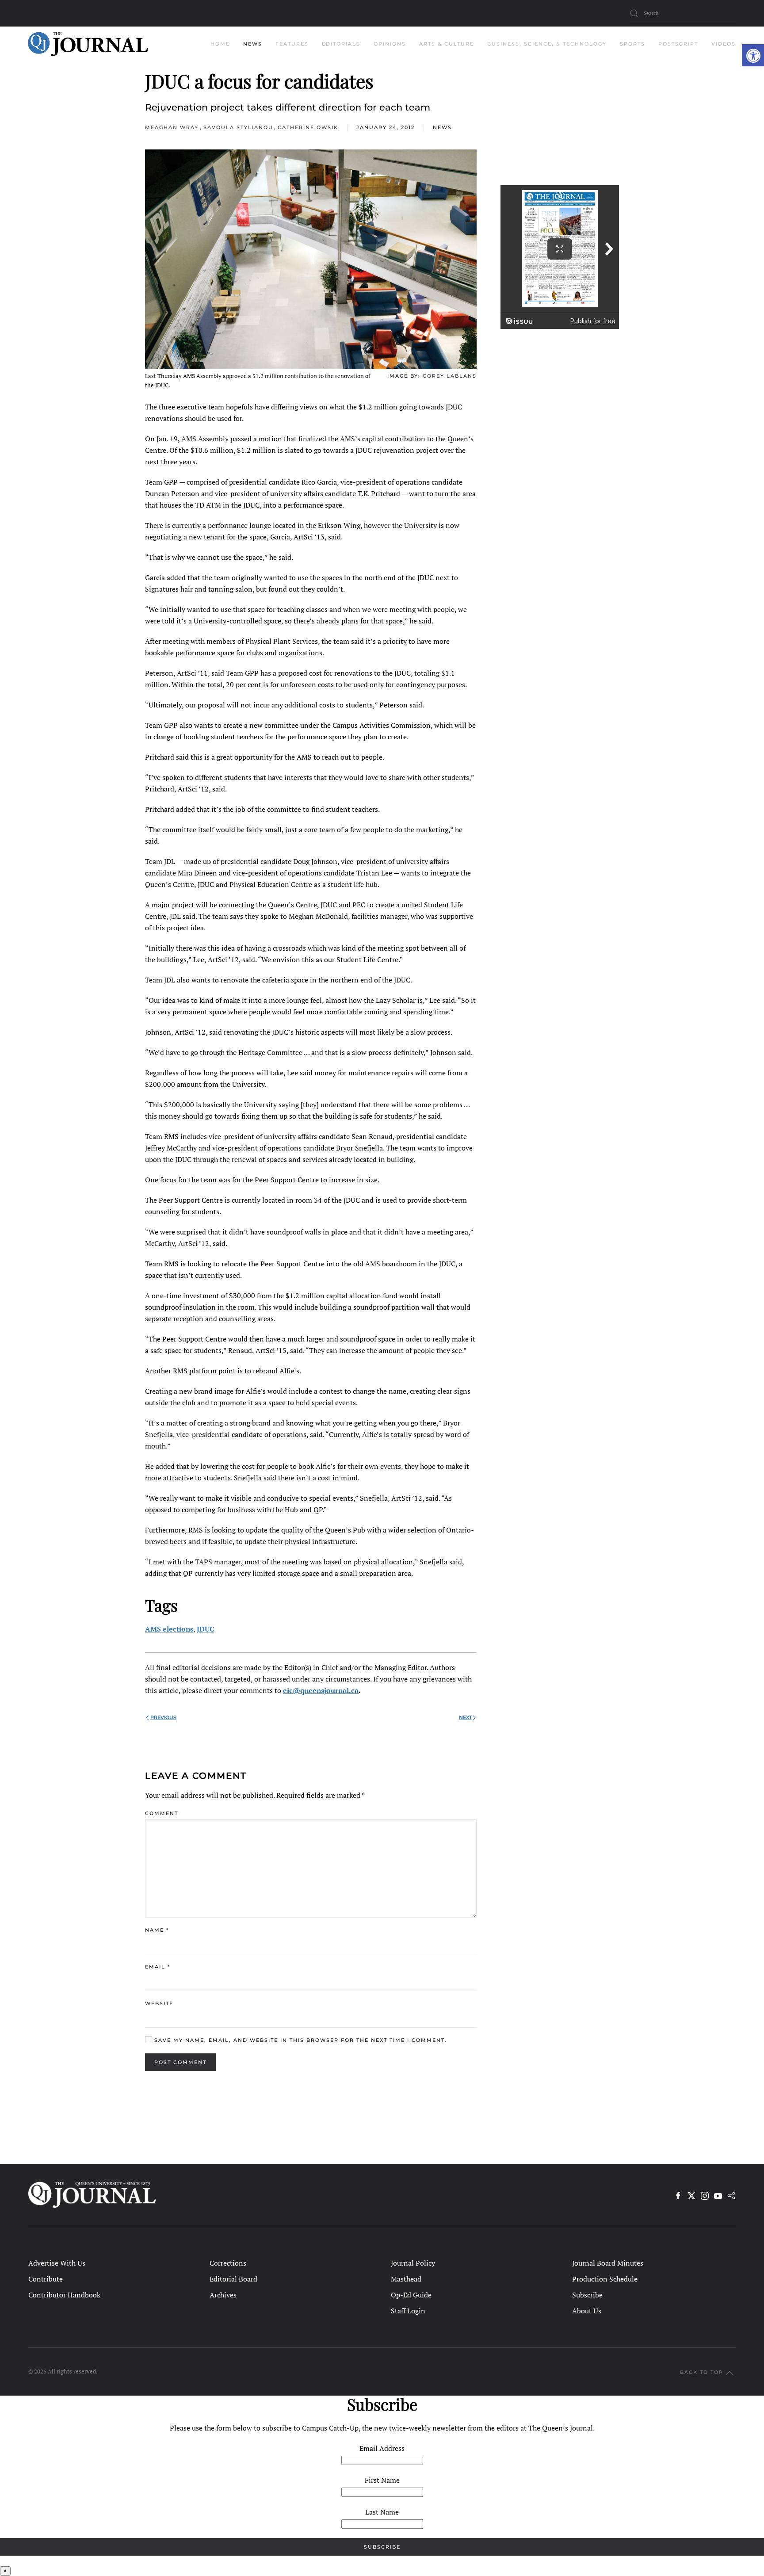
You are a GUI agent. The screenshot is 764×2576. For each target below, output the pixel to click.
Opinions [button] (390, 44)
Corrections (228, 2263)
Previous (163, 1717)
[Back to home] (88, 44)
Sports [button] (632, 44)
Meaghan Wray (172, 127)
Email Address (382, 2448)
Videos (724, 44)
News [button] (253, 44)
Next (465, 1717)
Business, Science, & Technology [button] (547, 44)
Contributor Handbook (64, 2295)
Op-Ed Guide (411, 2295)
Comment (162, 1813)
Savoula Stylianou (238, 127)
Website (159, 2003)
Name (157, 1930)
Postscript (678, 44)
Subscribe (587, 2295)
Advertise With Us (57, 2263)
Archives (223, 2295)
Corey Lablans (450, 376)
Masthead (406, 2279)
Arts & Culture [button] (447, 44)
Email (158, 1967)
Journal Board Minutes (608, 2263)
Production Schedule (605, 2279)
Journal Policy (413, 2263)
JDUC (205, 1629)
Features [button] (292, 44)
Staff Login (408, 2311)
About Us (587, 2311)
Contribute (46, 2279)
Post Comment (180, 2062)
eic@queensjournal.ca (321, 1690)
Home (220, 44)
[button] (753, 55)
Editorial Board (233, 2279)
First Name (382, 2480)
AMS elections (169, 1629)
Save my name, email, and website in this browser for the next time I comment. (300, 2040)
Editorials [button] (341, 44)
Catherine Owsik (308, 127)
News (442, 127)
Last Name (382, 2512)
